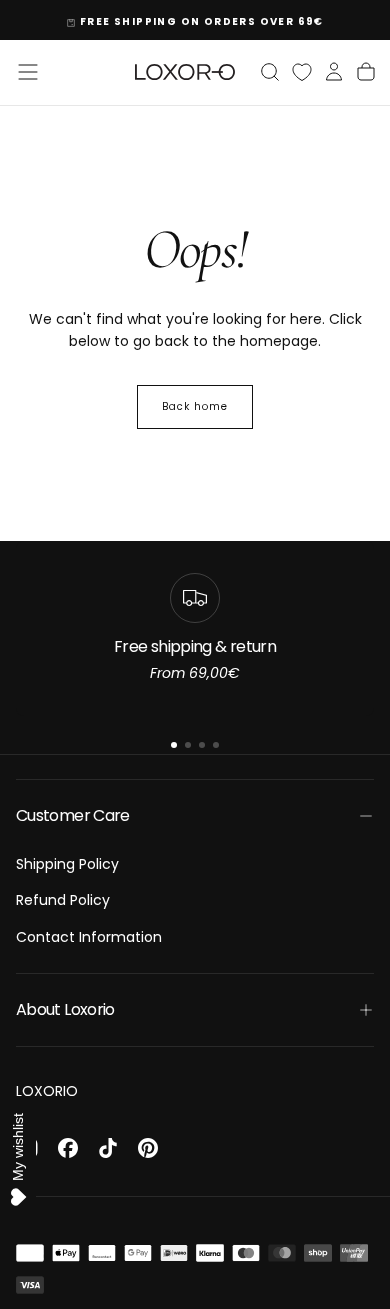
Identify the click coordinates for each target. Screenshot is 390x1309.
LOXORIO (47, 1091)
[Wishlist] (302, 72)
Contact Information (89, 937)
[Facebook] (68, 1148)
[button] (28, 72)
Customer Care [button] (73, 815)
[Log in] (334, 72)
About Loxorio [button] (65, 1009)
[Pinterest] (148, 1148)
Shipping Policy (67, 864)
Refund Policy (63, 900)
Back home (195, 406)
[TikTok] (108, 1148)
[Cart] (366, 72)
